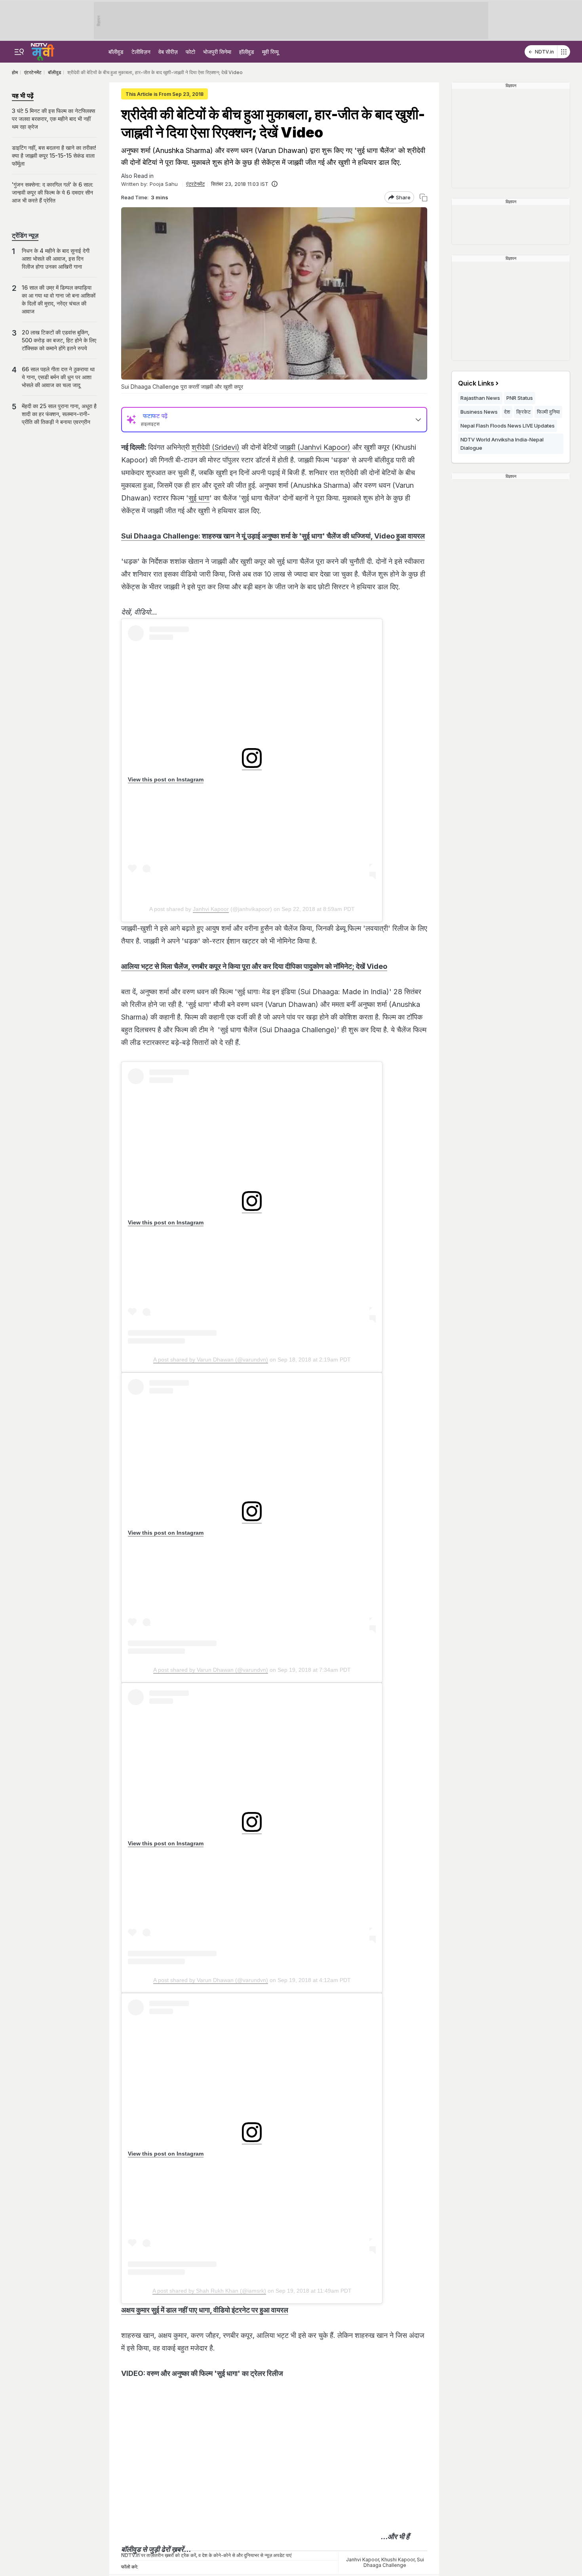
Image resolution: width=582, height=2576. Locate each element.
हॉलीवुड (247, 52)
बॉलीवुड (116, 52)
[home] (43, 51)
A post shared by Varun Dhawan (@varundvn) (211, 1360)
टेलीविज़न (141, 52)
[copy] (423, 198)
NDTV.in (544, 52)
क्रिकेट (523, 412)
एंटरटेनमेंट (195, 184)
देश (507, 412)
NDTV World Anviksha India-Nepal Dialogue (502, 444)
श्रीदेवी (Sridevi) (216, 447)
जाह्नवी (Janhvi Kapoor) (315, 447)
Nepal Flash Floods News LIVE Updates (508, 426)
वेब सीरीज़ (168, 52)
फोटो (190, 52)
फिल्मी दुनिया (548, 412)
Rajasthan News (480, 398)
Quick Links (476, 383)
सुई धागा (199, 498)
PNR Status (520, 398)
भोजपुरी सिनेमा (217, 52)
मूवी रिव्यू (270, 52)
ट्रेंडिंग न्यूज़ (25, 235)
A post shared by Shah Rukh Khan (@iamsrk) (209, 2291)
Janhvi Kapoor (211, 909)
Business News (479, 412)
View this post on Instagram (166, 779)
